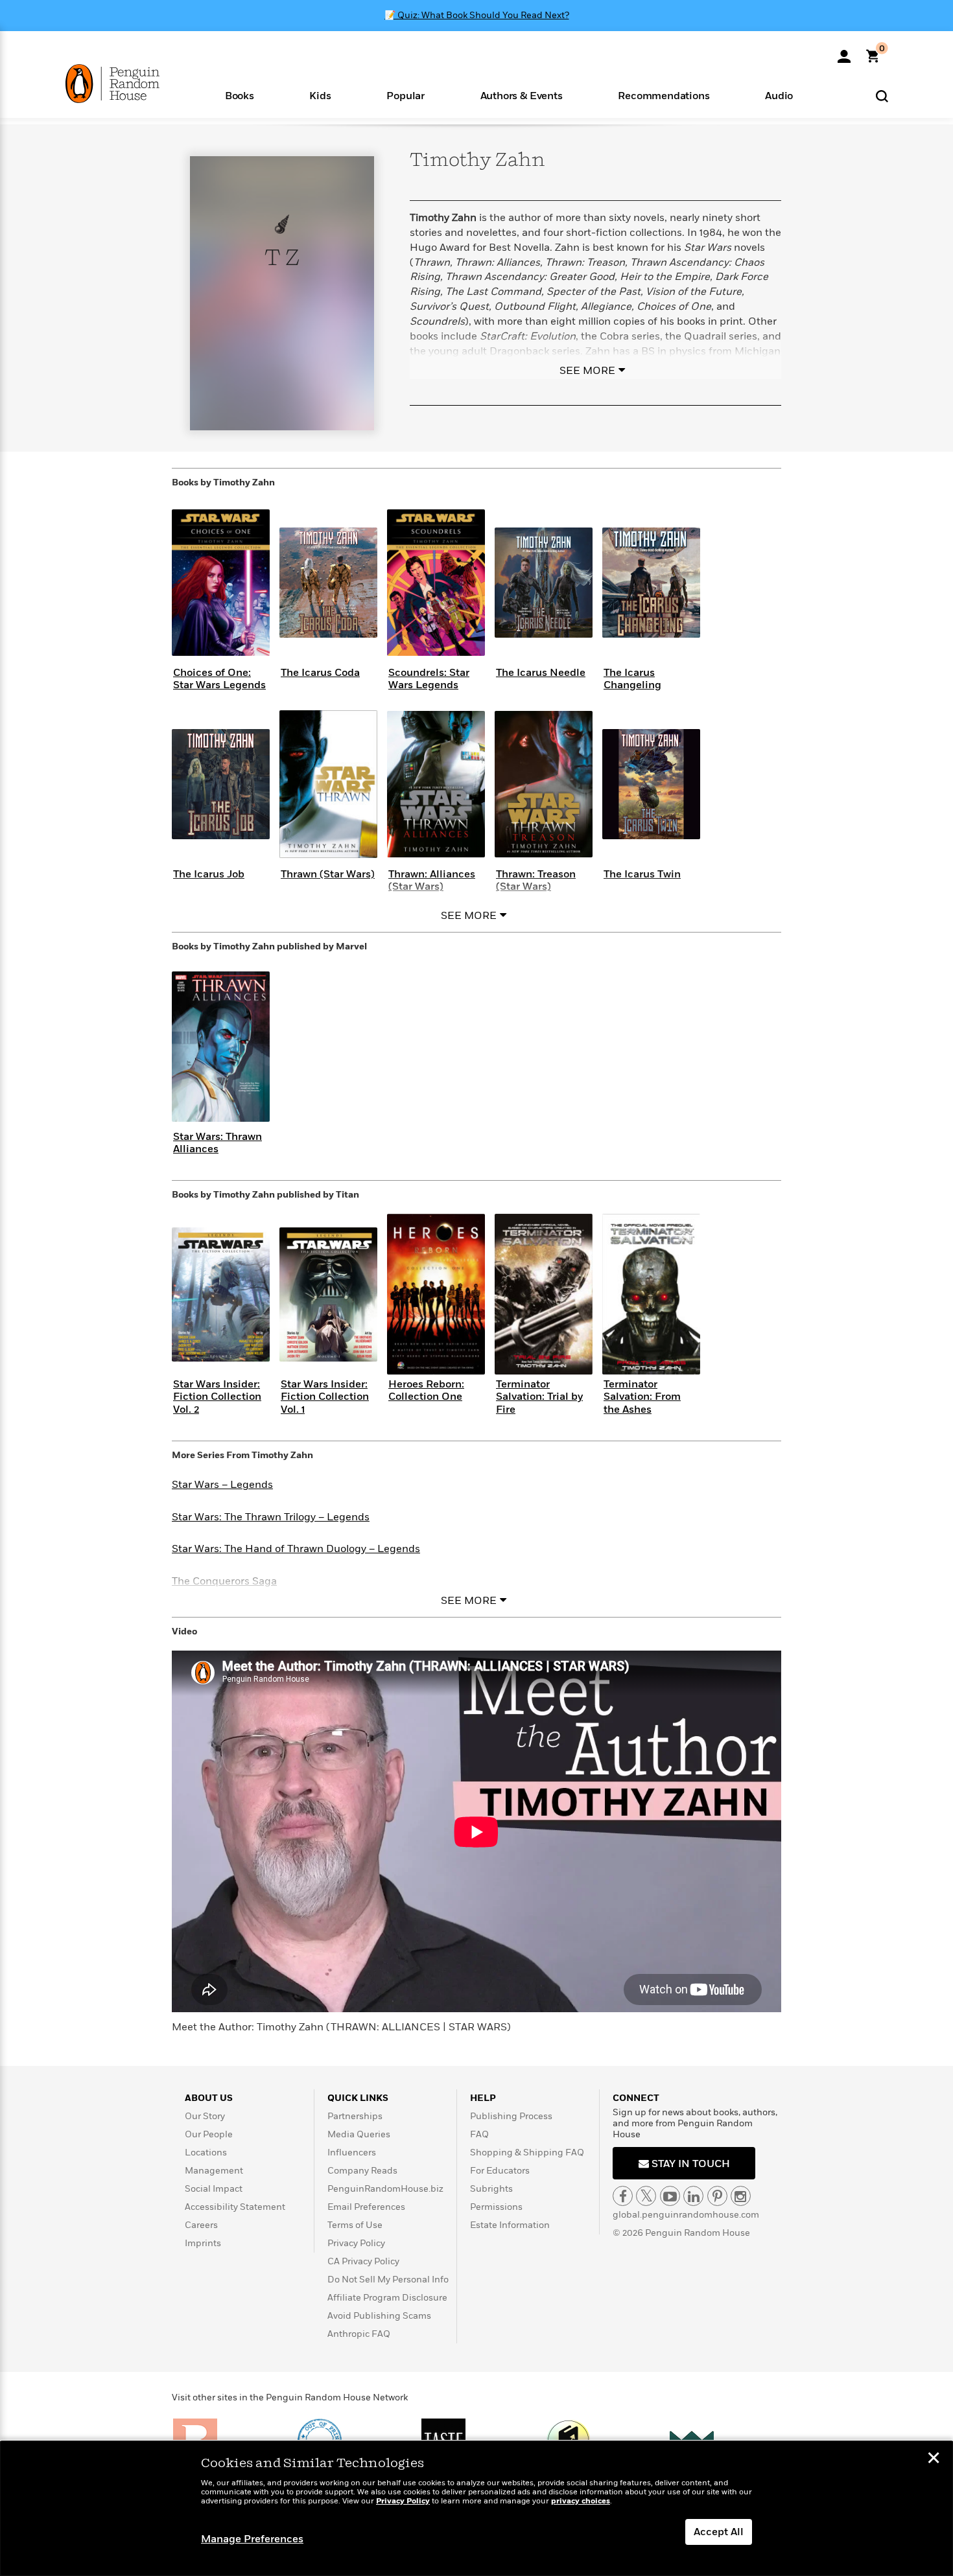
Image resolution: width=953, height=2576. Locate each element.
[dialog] (476, 2509)
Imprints (203, 2243)
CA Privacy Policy (363, 2261)
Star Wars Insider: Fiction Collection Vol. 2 (217, 1397)
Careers (201, 2225)
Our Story (205, 2116)
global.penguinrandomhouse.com (686, 2215)
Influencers (352, 2152)
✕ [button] (934, 2459)
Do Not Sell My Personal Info (388, 2280)
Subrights (491, 2189)
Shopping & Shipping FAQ (527, 2152)
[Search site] (882, 96)
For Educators (500, 2171)
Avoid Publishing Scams (379, 2316)
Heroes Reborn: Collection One (426, 1390)
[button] (240, 95)
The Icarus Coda (320, 673)
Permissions (496, 2207)
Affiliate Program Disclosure (387, 2298)
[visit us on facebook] (623, 2196)
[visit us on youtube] (670, 2196)
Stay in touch (689, 2164)
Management (214, 2171)
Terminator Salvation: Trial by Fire (539, 1397)
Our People (209, 2134)
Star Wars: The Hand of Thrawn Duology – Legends (296, 1549)
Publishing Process (511, 2116)
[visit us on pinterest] (717, 2196)
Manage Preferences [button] (252, 2539)
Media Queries (359, 2134)
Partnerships (355, 2116)
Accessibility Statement (235, 2207)
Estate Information (510, 2225)
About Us (209, 2098)
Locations (206, 2152)
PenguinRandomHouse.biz (385, 2189)
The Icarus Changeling (632, 679)
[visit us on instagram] (741, 2196)
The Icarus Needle (541, 673)
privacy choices (581, 2501)
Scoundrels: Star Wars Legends (429, 679)
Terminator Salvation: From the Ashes (642, 1397)
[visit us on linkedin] (693, 2196)
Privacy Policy (356, 2243)
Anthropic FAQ (359, 2334)
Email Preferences (366, 2207)
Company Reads (362, 2171)
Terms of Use (355, 2225)
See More (587, 371)
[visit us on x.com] (646, 2196)
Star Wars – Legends (222, 1485)
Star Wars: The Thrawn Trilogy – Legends (271, 1517)
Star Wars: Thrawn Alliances (218, 1143)
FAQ (479, 2134)
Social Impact (214, 2189)
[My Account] (844, 52)
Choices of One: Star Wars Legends (219, 679)
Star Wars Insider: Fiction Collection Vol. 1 (325, 1397)
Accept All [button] (719, 2532)
